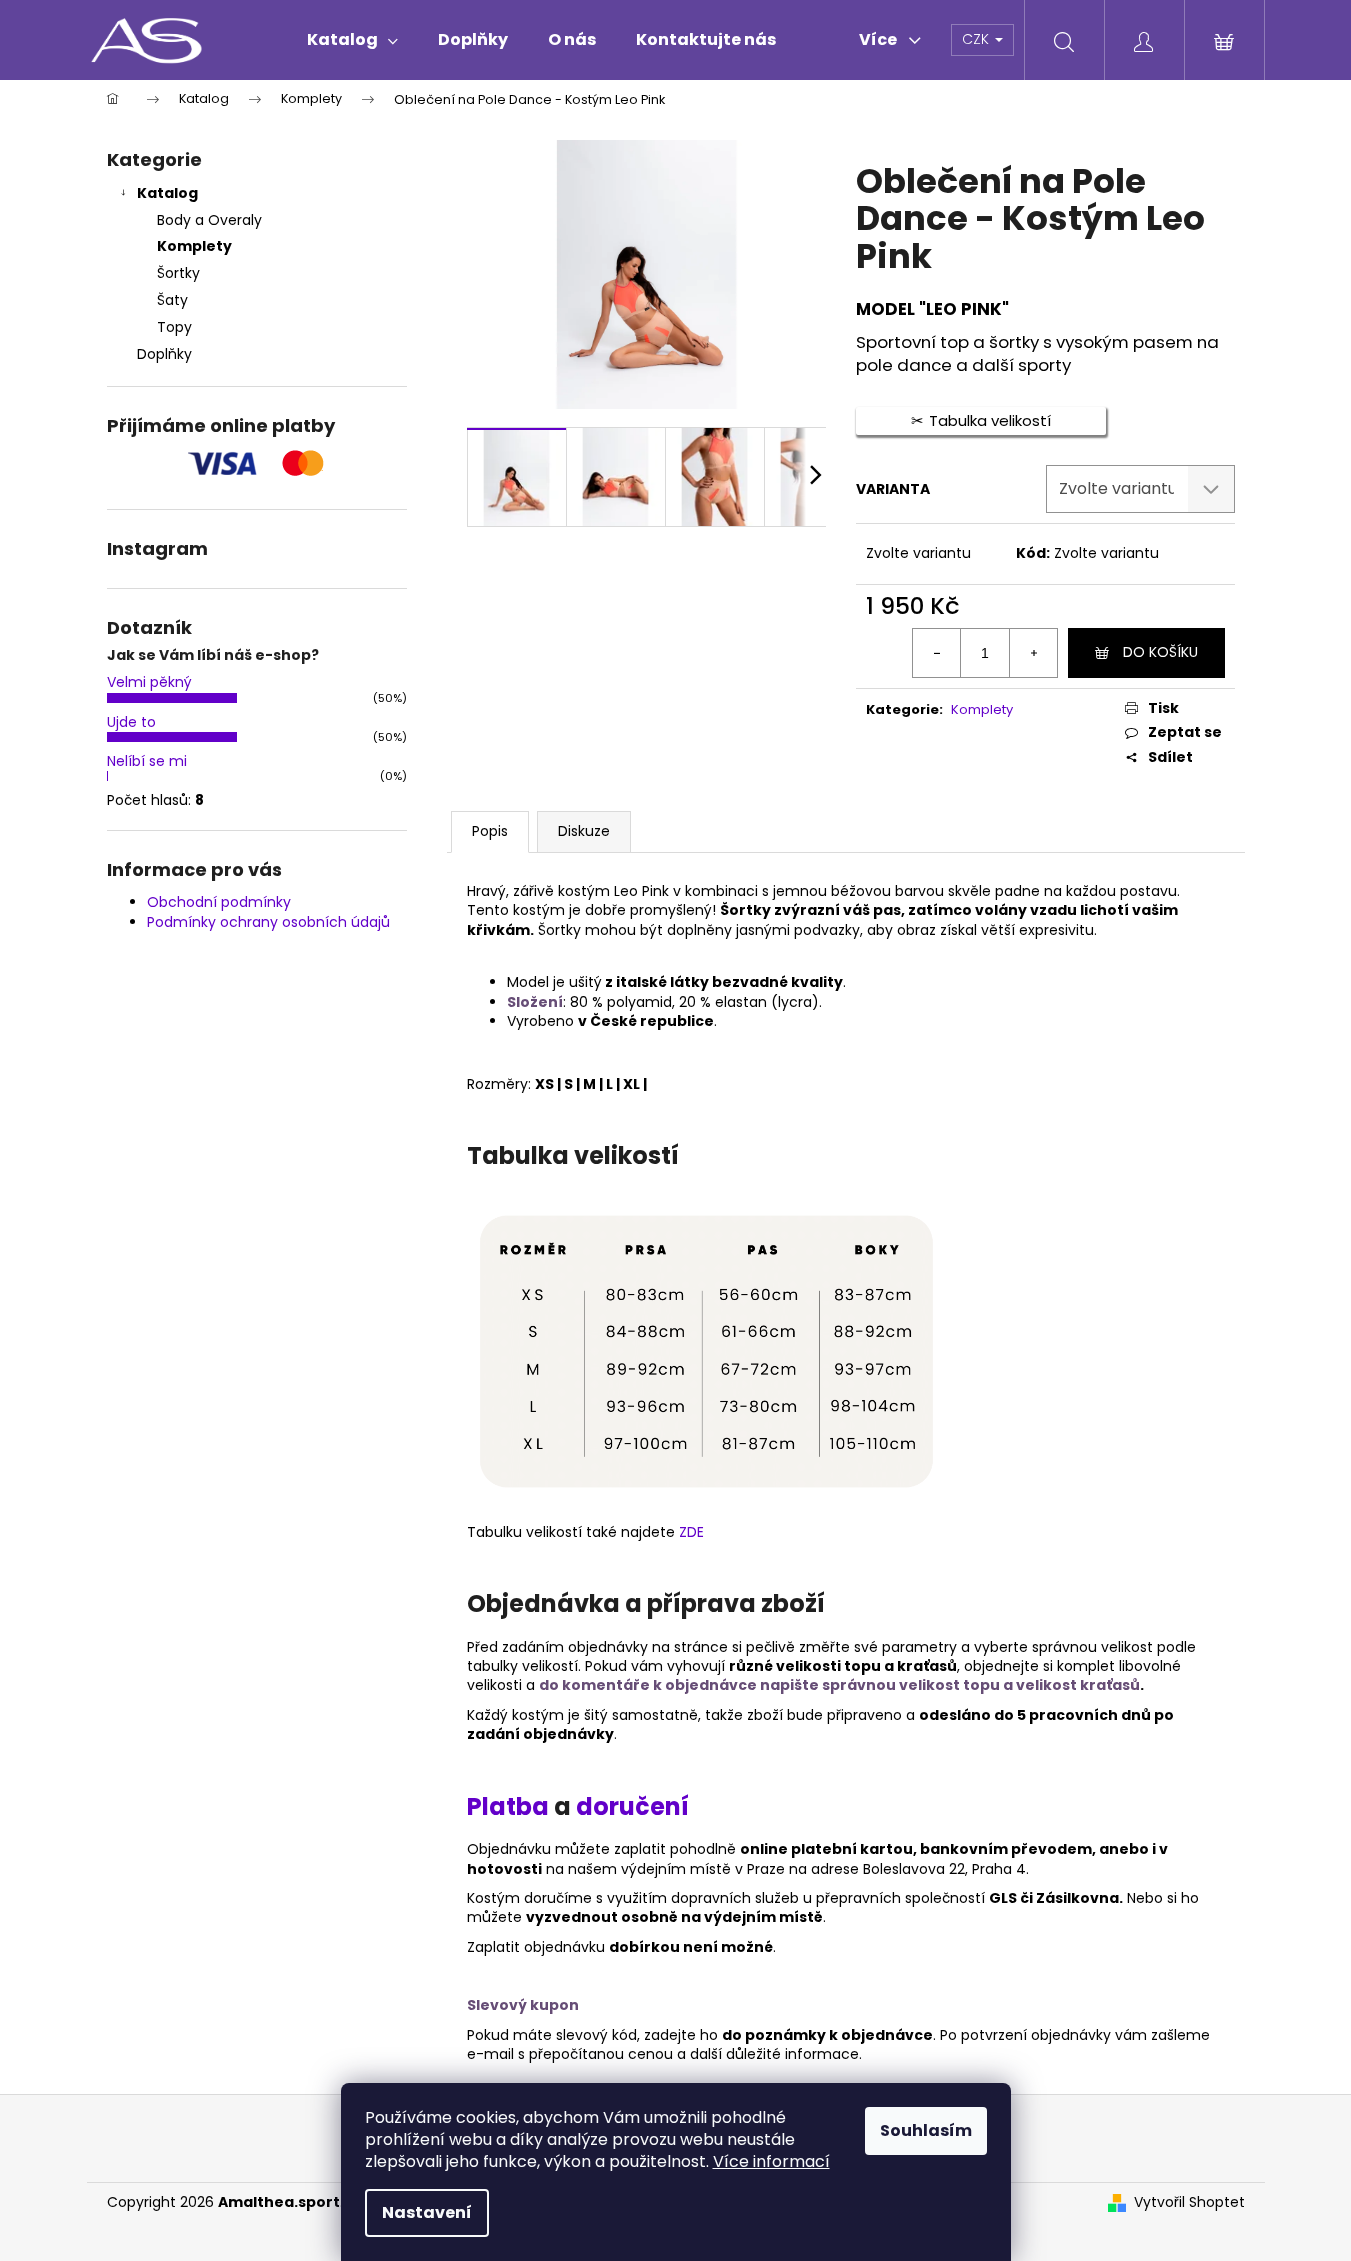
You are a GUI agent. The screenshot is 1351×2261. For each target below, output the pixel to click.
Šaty (172, 300)
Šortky (178, 273)
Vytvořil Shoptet (1189, 2202)
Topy (174, 327)
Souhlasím (926, 2130)
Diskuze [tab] (584, 831)
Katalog (167, 193)
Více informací (771, 2161)
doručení (632, 1806)
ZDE (691, 1532)
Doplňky (164, 354)
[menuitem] (352, 40)
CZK (977, 39)
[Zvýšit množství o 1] (1033, 653)
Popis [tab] (490, 831)
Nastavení (427, 2212)
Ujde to (131, 722)
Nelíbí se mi (147, 761)
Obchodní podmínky (219, 902)
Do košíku (1160, 652)
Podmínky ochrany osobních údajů (268, 922)
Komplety (194, 246)
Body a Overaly (209, 220)
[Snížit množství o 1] (937, 653)
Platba (510, 1806)
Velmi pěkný (149, 682)
